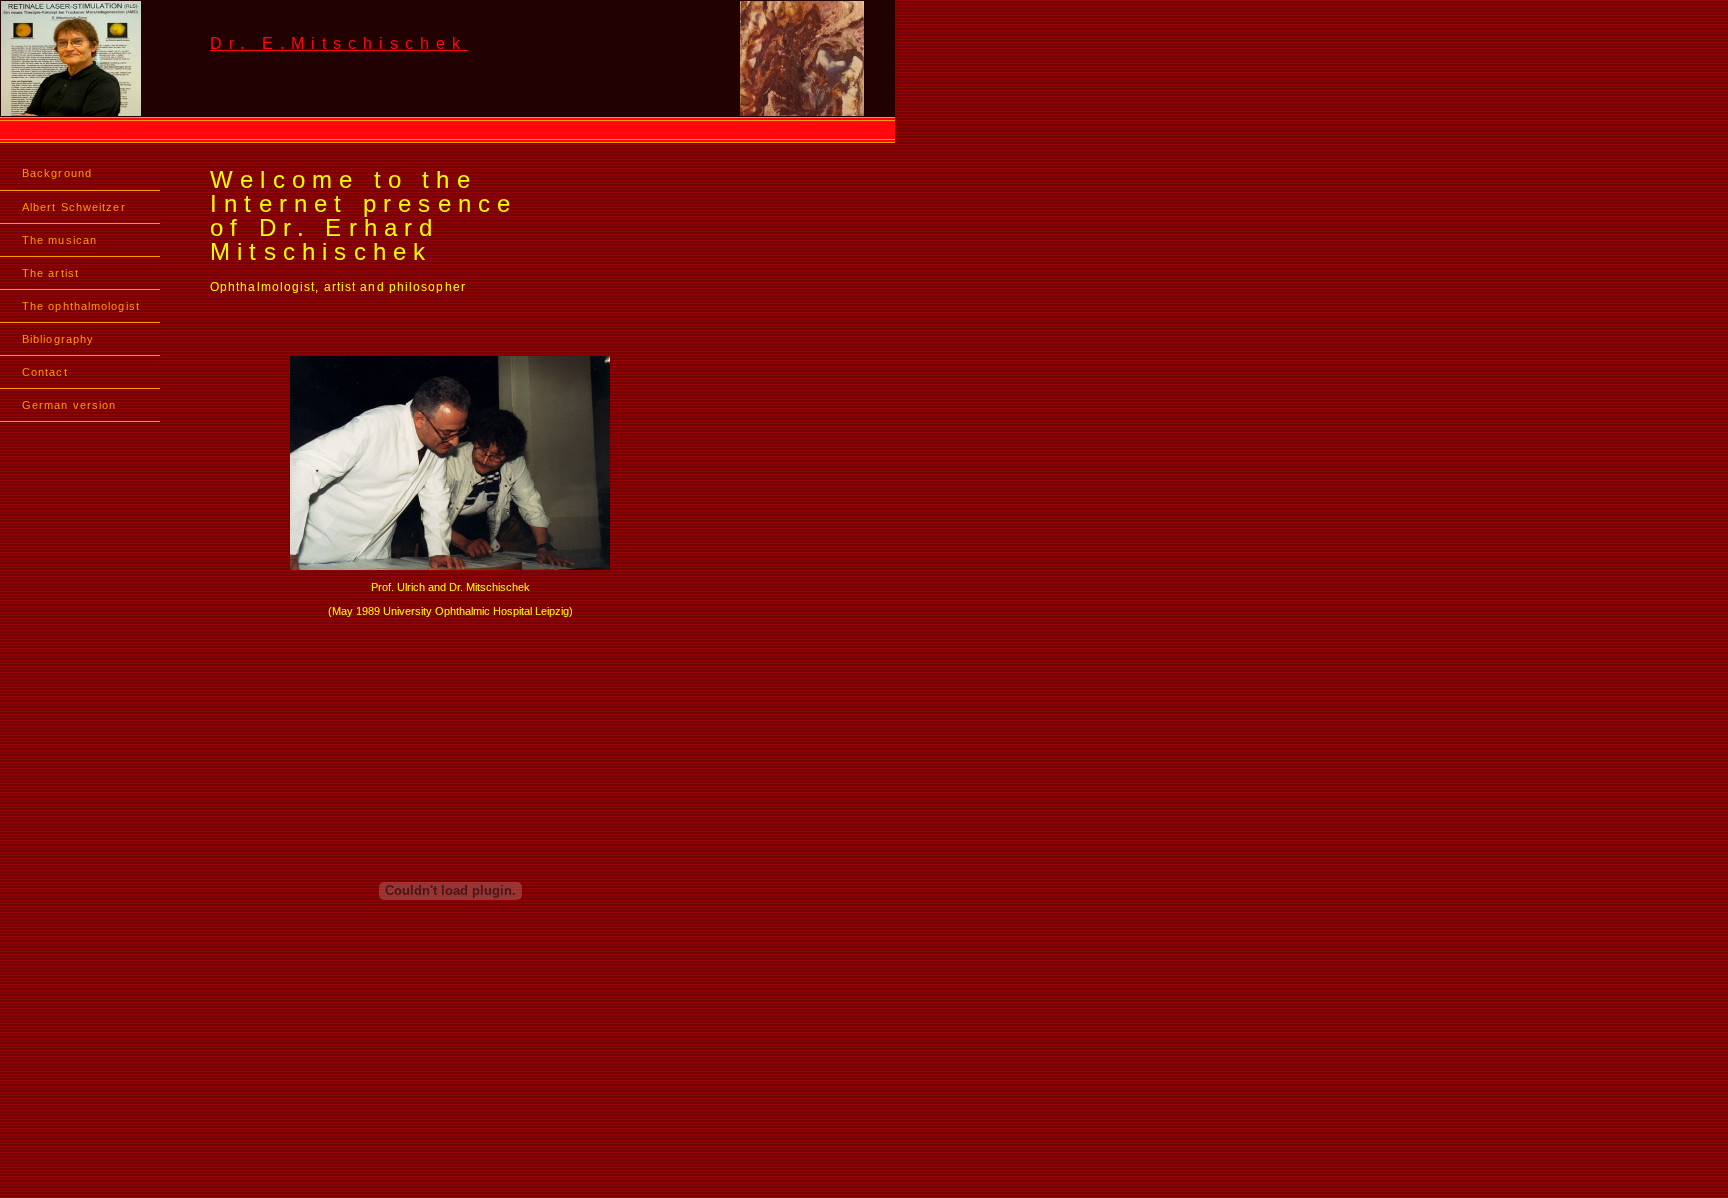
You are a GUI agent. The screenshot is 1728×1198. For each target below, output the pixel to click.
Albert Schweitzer (74, 207)
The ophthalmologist (81, 306)
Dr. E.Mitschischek (338, 43)
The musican (59, 240)
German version (69, 405)
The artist (50, 273)
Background (57, 173)
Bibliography (58, 339)
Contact (45, 372)
